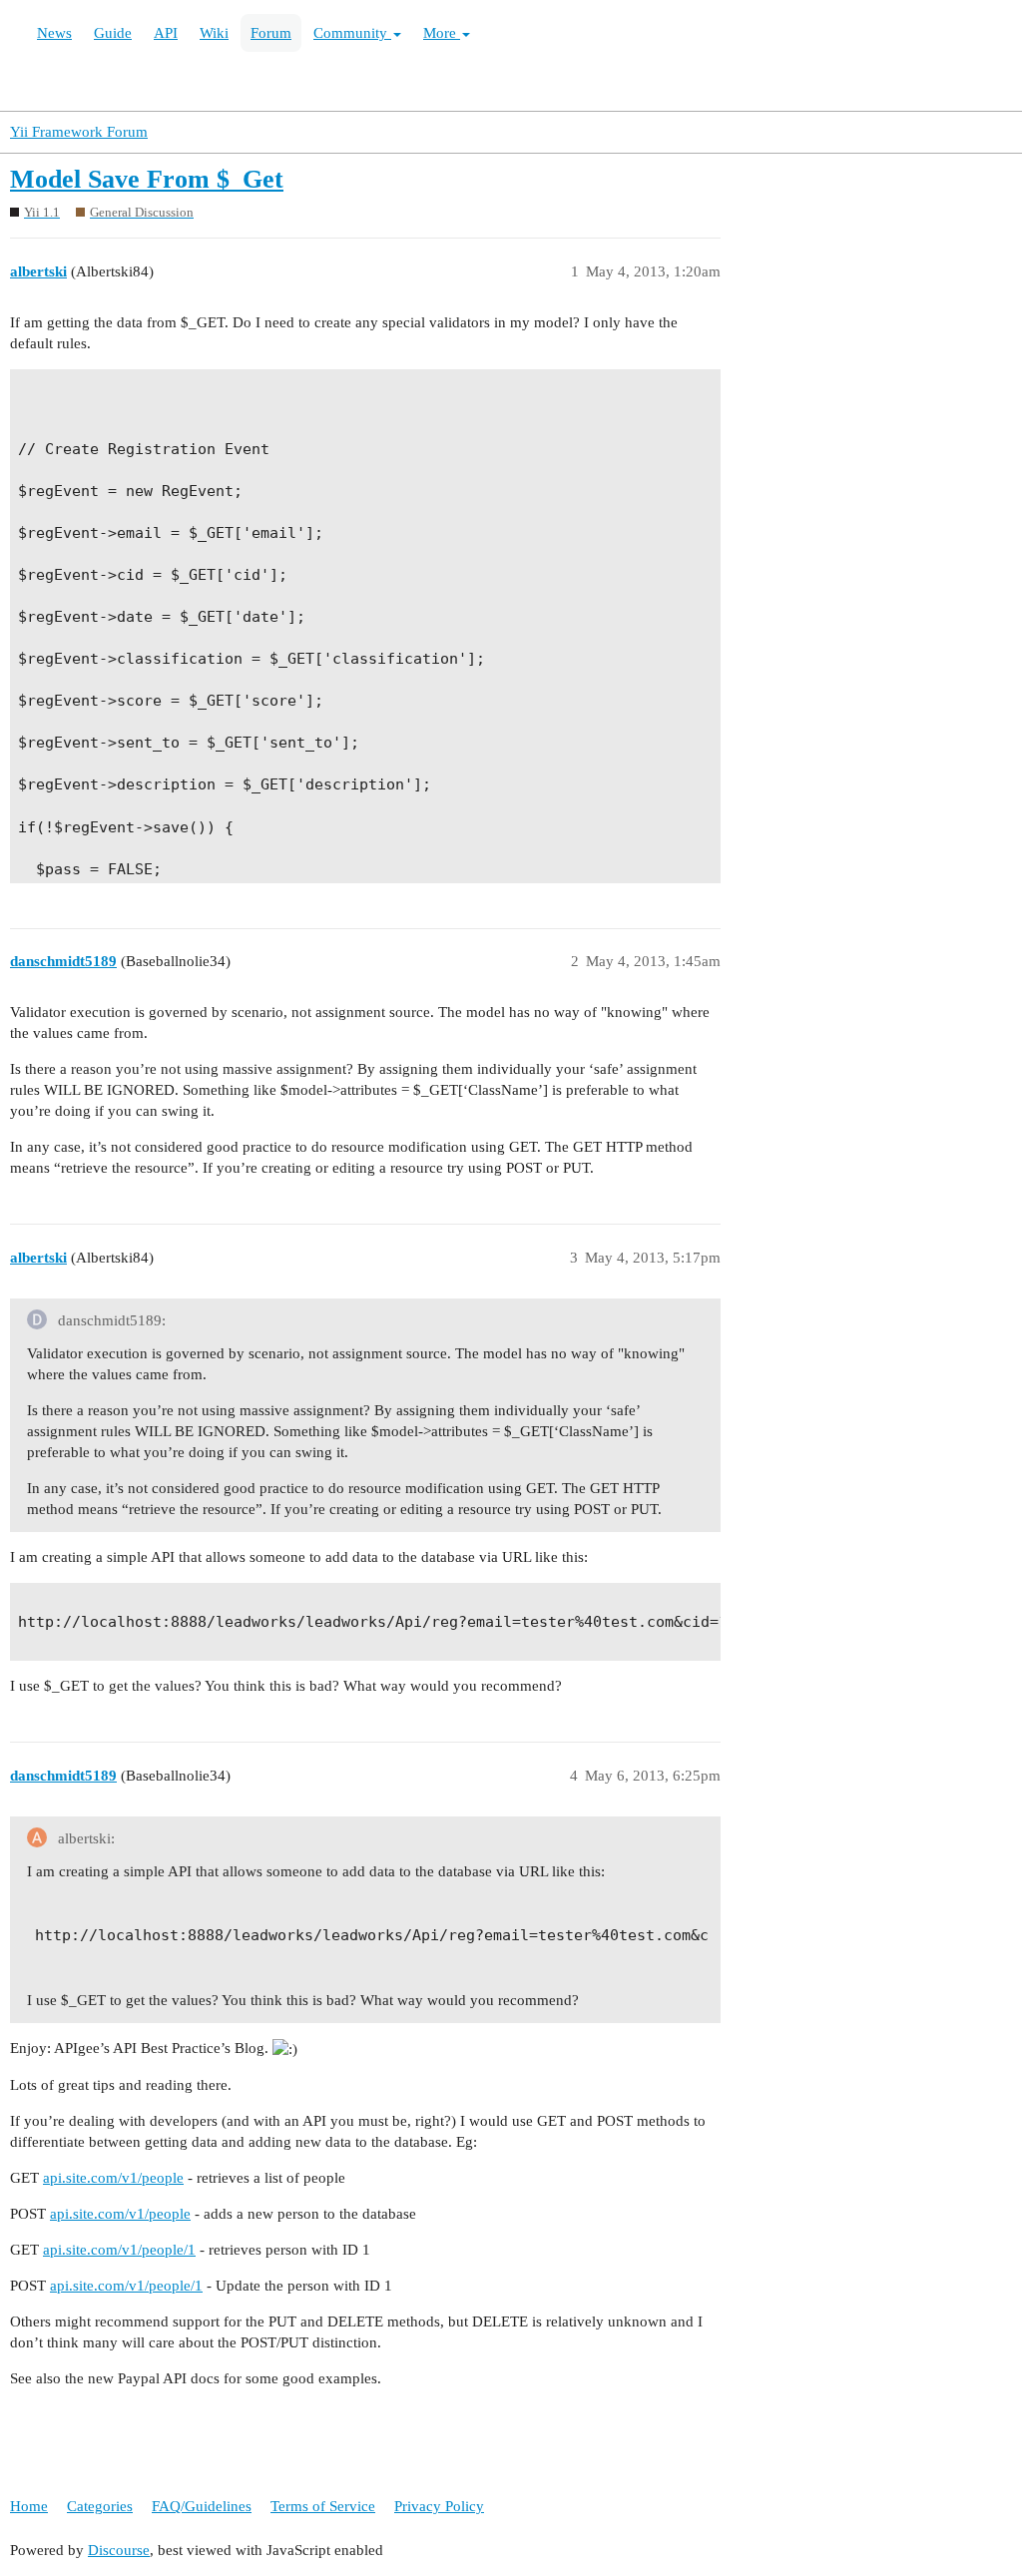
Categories (100, 2506)
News (54, 33)
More (442, 33)
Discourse (119, 2550)
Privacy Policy (439, 2506)
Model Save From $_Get (147, 179)
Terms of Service (323, 2506)
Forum (271, 33)
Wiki (214, 33)
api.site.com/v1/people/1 (119, 2250)
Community (352, 33)
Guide (113, 33)
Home (29, 2506)
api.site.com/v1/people (113, 2178)
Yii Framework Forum (79, 132)
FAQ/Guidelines (202, 2506)
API (166, 33)
